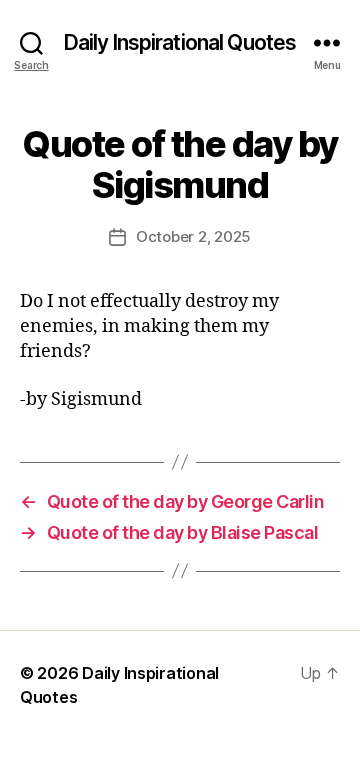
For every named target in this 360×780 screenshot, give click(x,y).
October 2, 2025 (193, 236)
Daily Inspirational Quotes (180, 42)
